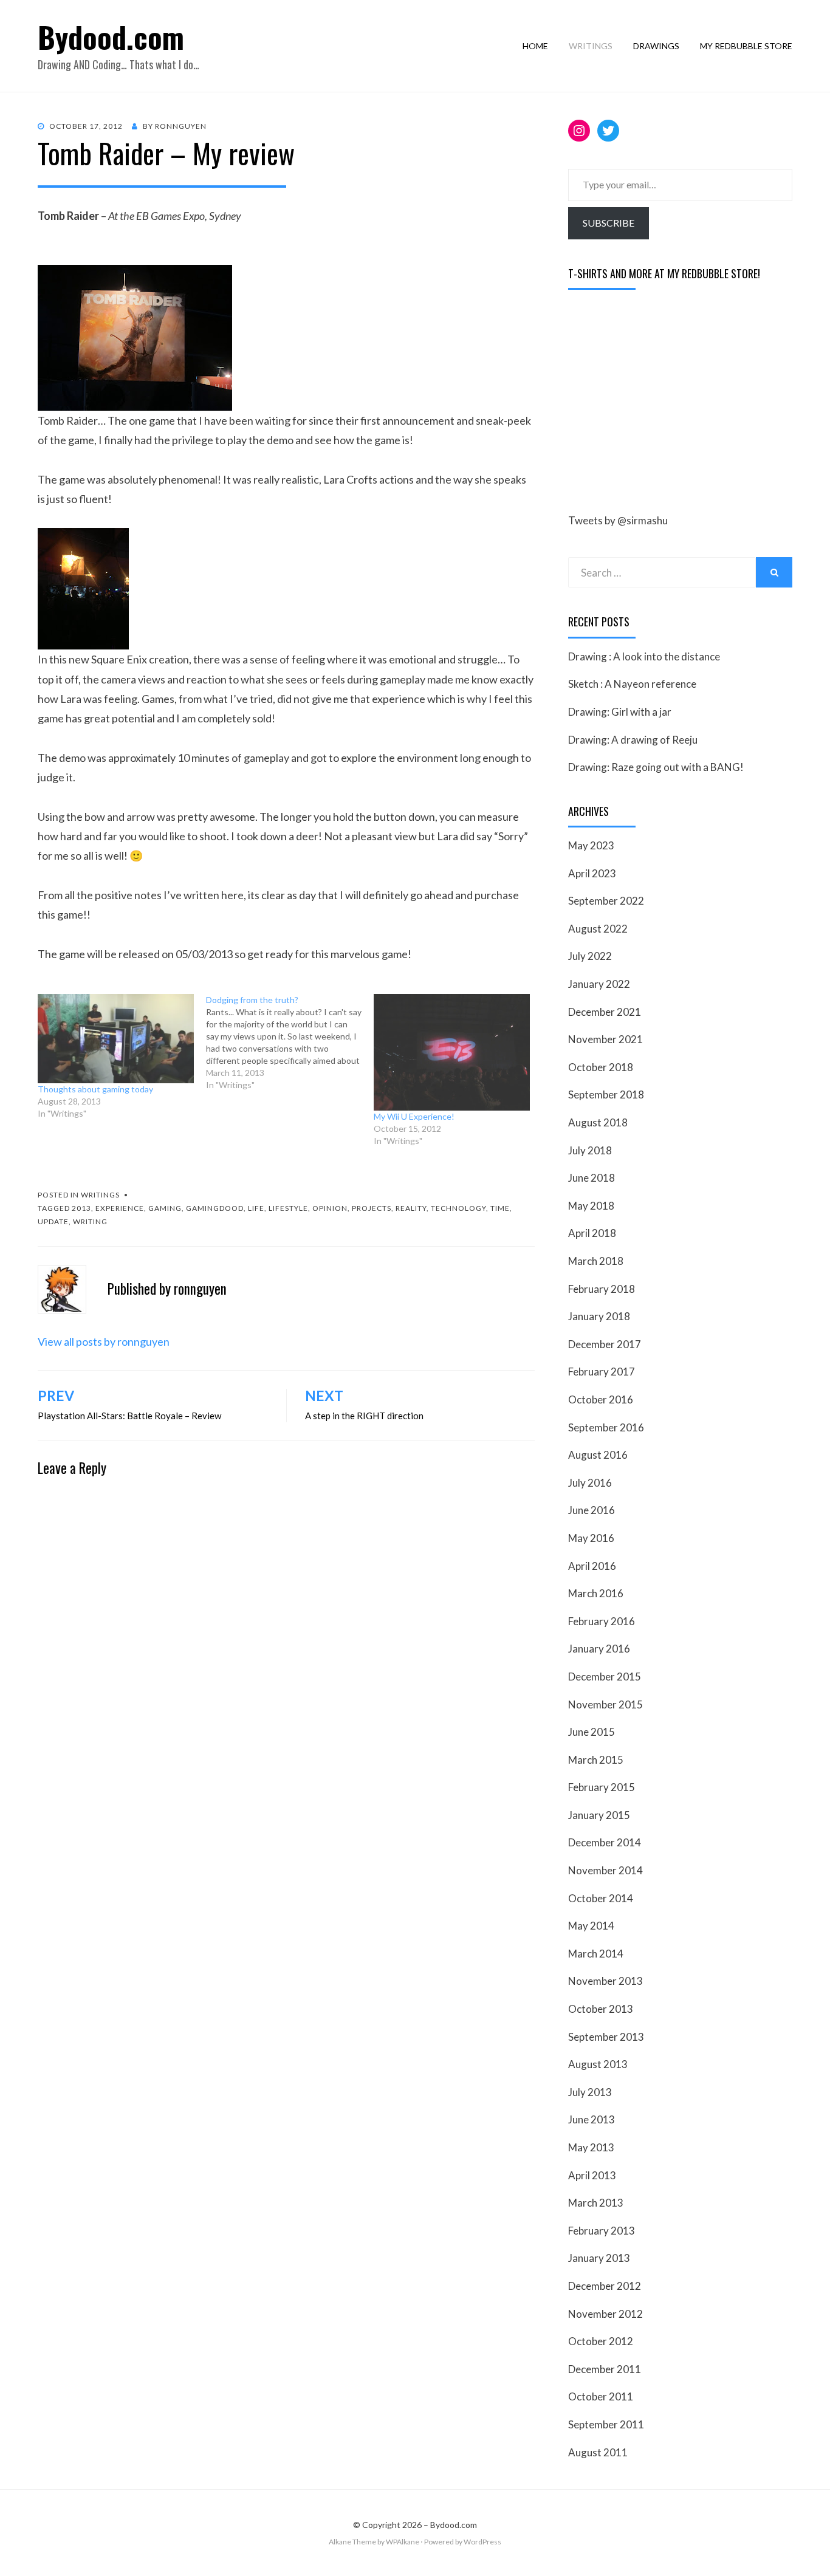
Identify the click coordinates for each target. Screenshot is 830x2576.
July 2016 (590, 1483)
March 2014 (596, 1954)
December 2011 (605, 2369)
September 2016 (606, 1427)
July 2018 (590, 1150)
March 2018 (596, 1261)
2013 (81, 1208)
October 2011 (601, 2396)
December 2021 (605, 1012)
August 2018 (598, 1122)
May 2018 (591, 1206)
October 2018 (601, 1067)
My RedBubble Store (746, 46)
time (500, 1208)
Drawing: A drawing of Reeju (633, 740)
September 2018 (606, 1094)
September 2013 (606, 2037)
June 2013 (592, 2119)
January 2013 (599, 2258)
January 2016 (599, 1649)
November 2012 (605, 2314)
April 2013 (592, 2175)
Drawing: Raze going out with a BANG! (656, 767)
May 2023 (591, 845)
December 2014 (605, 1842)
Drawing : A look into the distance (644, 656)
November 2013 (605, 1981)
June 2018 (592, 1178)
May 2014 (591, 1926)
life (256, 1208)
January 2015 (599, 1815)
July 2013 (590, 2092)
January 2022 (599, 984)
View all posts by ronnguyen (104, 1341)
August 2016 (598, 1455)
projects (372, 1208)
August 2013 (598, 2064)
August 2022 (598, 929)
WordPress (482, 2542)
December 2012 (605, 2286)
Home (535, 46)
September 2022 (606, 901)
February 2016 (602, 1621)
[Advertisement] (659, 402)
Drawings (656, 46)
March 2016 (596, 1593)
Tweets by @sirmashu (618, 520)
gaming (165, 1208)
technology (458, 1208)
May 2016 (591, 1538)
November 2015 (605, 1704)
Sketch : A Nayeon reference (632, 684)
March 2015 (596, 1760)
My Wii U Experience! (414, 1116)
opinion (330, 1208)
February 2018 (602, 1289)
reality (411, 1208)
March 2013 (596, 2203)
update (53, 1221)
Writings (591, 46)
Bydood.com (111, 37)
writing (90, 1221)
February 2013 (602, 2231)
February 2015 (602, 1787)
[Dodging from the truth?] (290, 1043)
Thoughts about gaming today (95, 1089)
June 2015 (592, 1732)
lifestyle (288, 1208)
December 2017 (605, 1344)
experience (120, 1208)
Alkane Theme (352, 2542)
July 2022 (590, 956)
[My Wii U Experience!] (452, 1052)
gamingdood (215, 1208)
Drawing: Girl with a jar (620, 712)
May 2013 (591, 2147)
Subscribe (609, 223)
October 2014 (601, 1898)
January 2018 (599, 1316)
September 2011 (606, 2424)
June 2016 (592, 1510)
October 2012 (601, 2341)
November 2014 (605, 1870)
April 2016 (592, 1566)
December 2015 (605, 1677)
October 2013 (601, 2009)
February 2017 (602, 1372)
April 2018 (592, 1233)
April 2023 (592, 873)
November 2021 (605, 1039)
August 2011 (598, 2452)
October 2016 (601, 1399)
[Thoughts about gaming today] (116, 1039)
